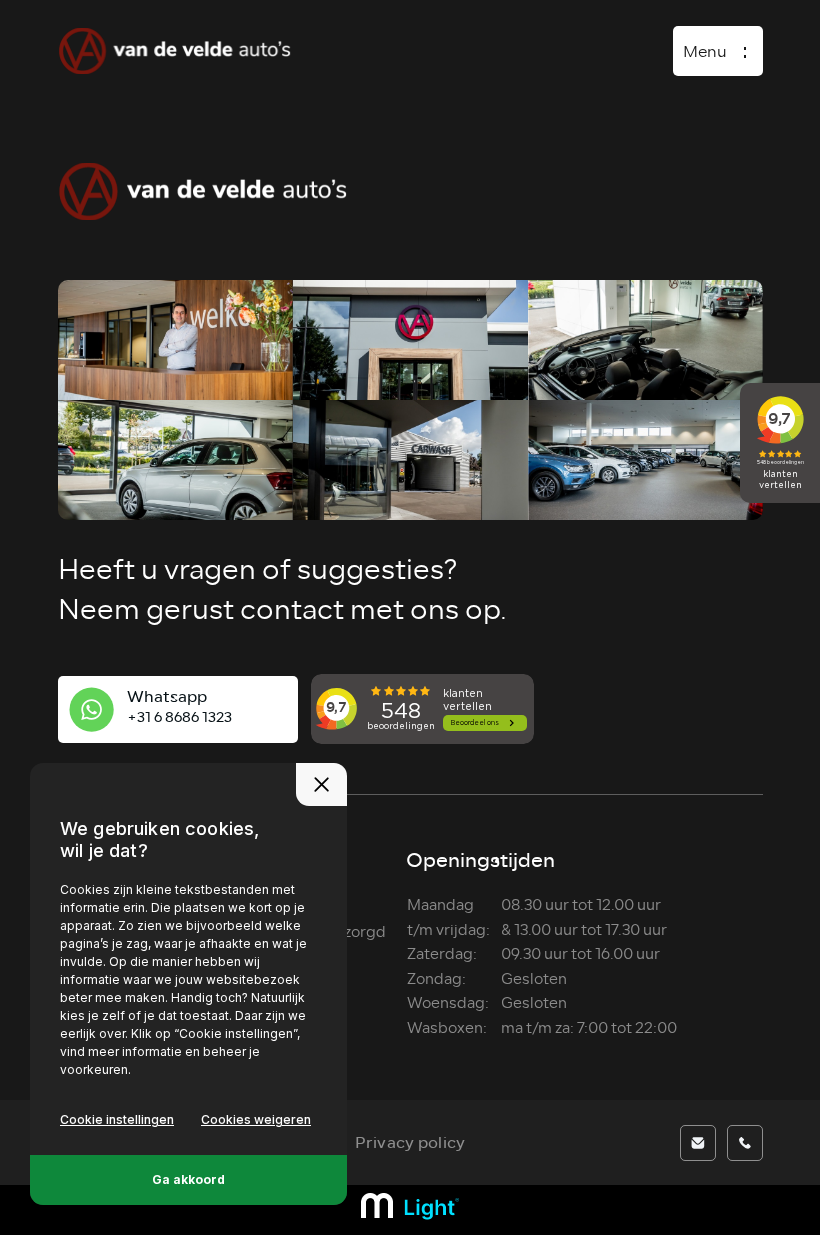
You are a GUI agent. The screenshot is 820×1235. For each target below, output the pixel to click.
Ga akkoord (188, 1179)
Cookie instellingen (117, 1119)
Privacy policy (410, 1142)
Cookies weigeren (256, 1119)
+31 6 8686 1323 (179, 717)
